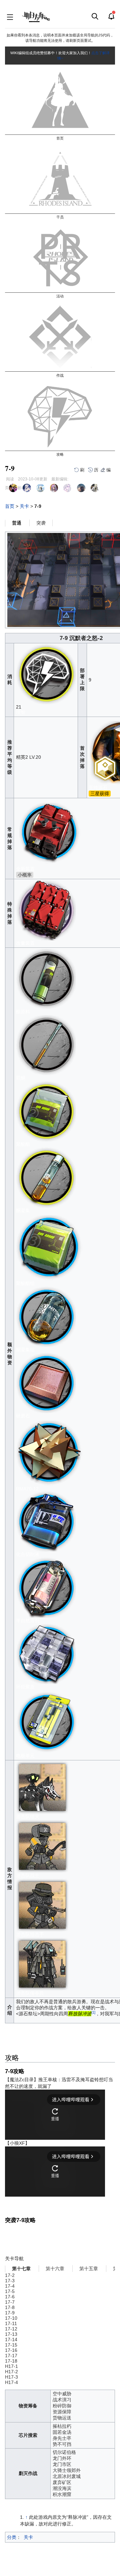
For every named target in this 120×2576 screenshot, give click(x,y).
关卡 (24, 506)
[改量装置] (46, 910)
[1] (93, 2012)
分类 (12, 2537)
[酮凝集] (46, 1177)
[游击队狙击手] (42, 1905)
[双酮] (46, 1044)
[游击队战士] (42, 1846)
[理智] (46, 674)
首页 (10, 506)
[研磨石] (46, 1382)
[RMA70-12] (49, 1452)
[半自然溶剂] (46, 1587)
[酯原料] (46, 978)
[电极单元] (47, 1721)
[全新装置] (49, 832)
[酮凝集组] (46, 1316)
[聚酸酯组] (49, 1247)
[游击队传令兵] (42, 1964)
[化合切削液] (46, 1521)
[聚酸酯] (46, 1111)
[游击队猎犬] (42, 1787)
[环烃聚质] (46, 1653)
